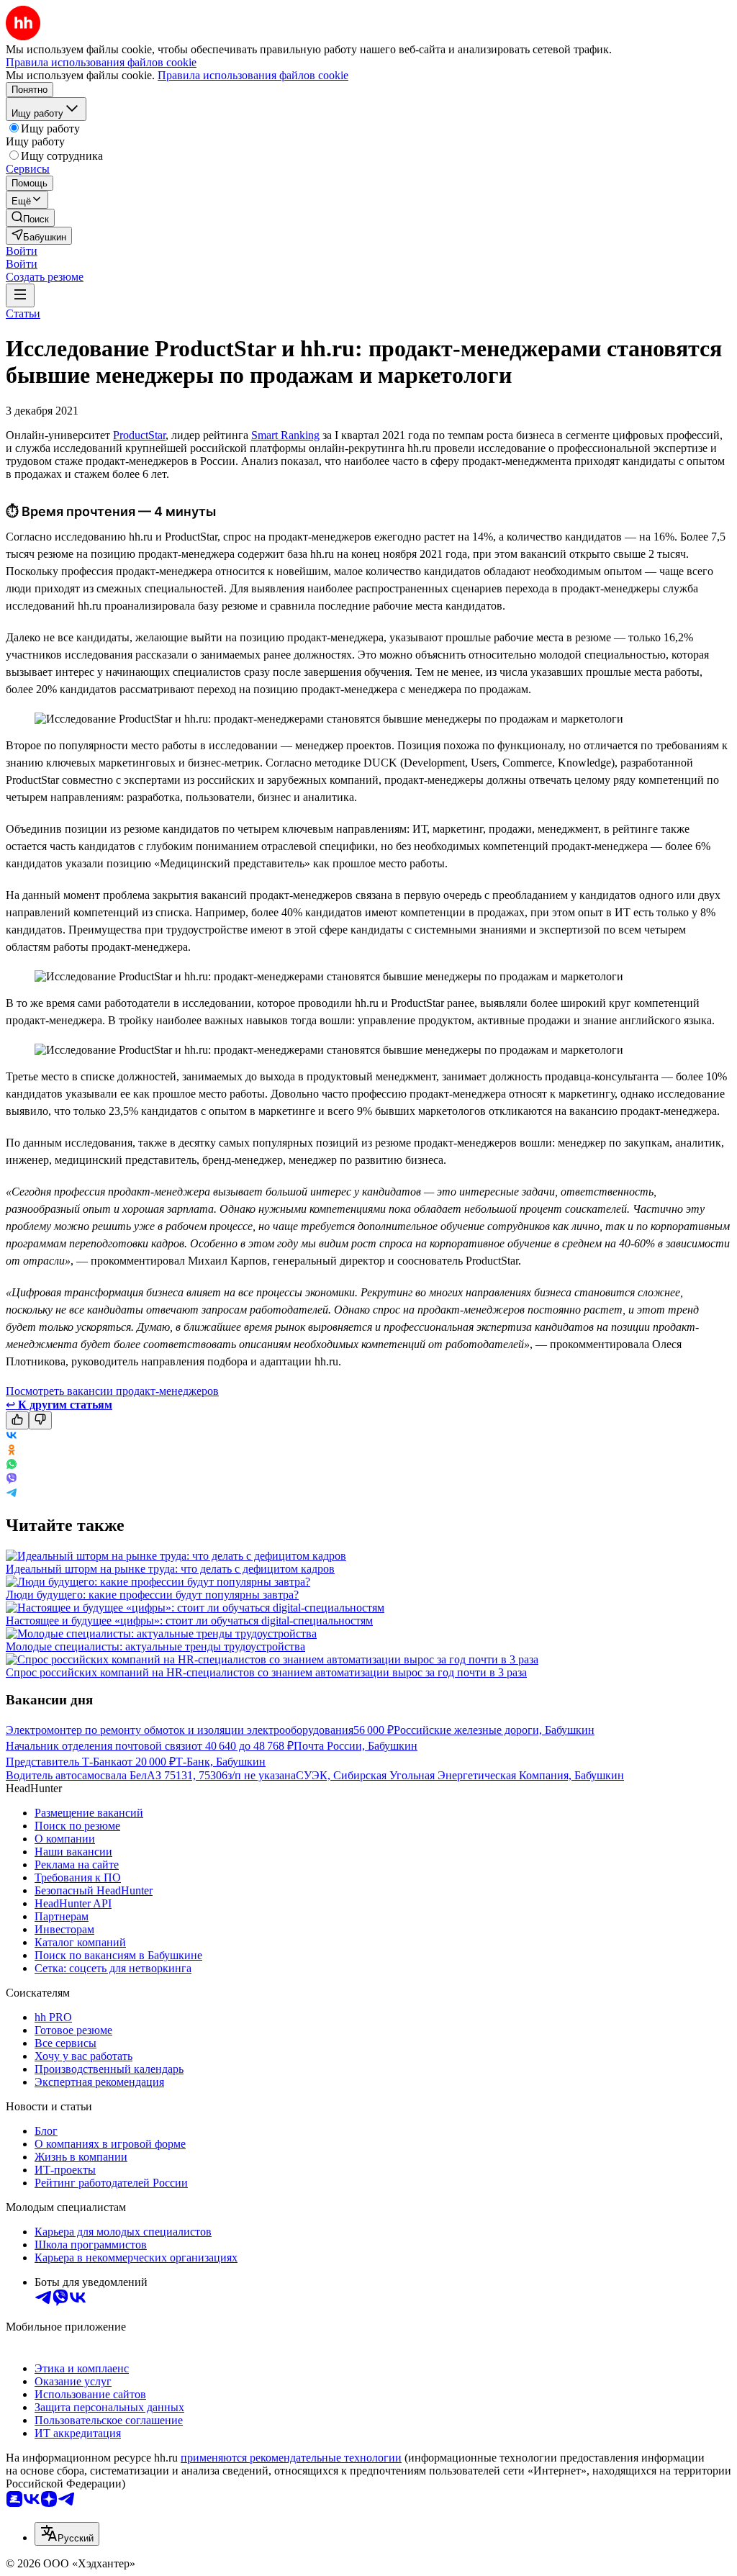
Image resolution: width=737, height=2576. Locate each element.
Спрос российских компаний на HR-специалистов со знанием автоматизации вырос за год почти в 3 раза (266, 1672)
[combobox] (67, 2534)
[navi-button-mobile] (20, 295)
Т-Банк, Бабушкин (221, 1762)
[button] (22, 251)
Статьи (23, 313)
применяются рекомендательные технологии (291, 2458)
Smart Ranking (285, 435)
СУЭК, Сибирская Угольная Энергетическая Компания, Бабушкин (460, 1775)
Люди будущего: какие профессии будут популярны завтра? (152, 1595)
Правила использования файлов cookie (253, 75)
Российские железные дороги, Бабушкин (494, 1730)
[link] (30, 218)
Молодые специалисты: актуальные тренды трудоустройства (155, 1646)
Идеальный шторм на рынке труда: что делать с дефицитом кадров (170, 1569)
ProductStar (139, 435)
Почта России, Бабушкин (356, 1746)
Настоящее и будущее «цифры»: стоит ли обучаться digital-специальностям (189, 1621)
